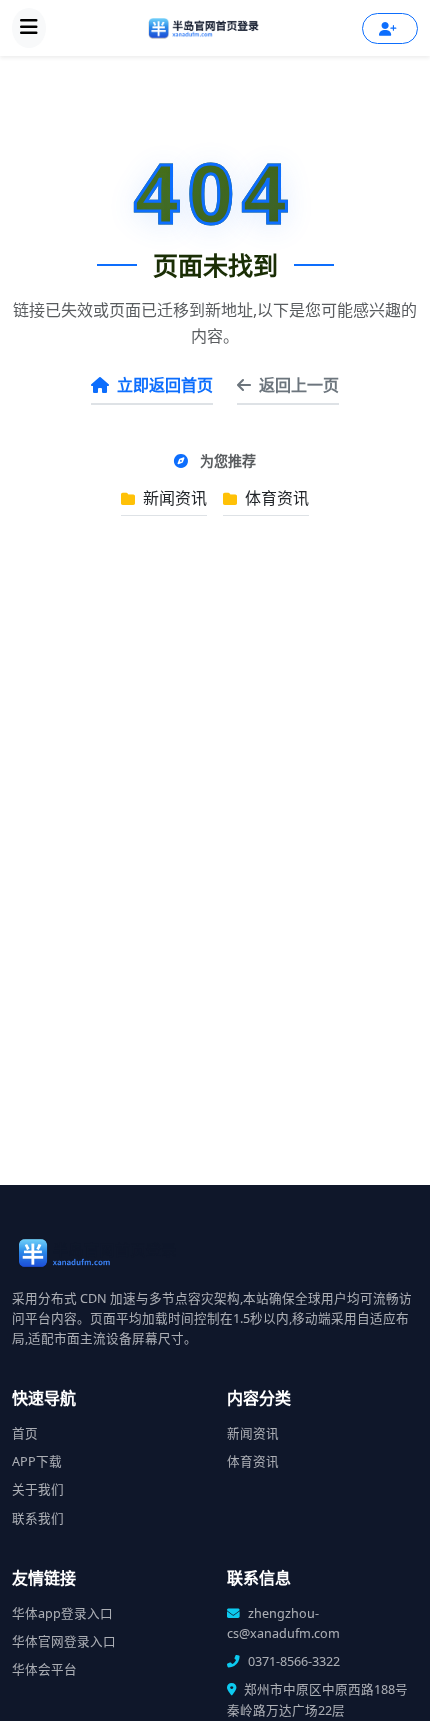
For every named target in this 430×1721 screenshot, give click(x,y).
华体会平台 (44, 1669)
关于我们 (38, 1489)
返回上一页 (299, 385)
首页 (25, 1433)
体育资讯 (275, 498)
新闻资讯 (173, 498)
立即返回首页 (165, 385)
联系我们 (38, 1518)
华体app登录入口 (62, 1613)
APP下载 (37, 1461)
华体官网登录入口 (64, 1641)
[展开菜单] (29, 28)
